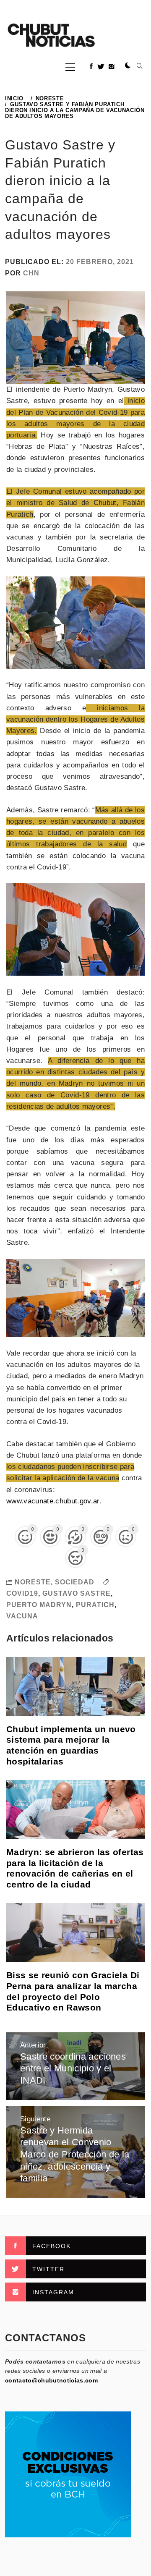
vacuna (22, 1616)
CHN (31, 273)
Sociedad (75, 1582)
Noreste (33, 1582)
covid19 (22, 1593)
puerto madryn (39, 1605)
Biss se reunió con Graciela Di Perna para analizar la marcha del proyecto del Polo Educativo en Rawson (73, 1991)
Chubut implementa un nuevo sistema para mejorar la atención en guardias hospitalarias (71, 1745)
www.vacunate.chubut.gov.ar (53, 1501)
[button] (128, 66)
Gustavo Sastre (77, 1593)
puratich (95, 1605)
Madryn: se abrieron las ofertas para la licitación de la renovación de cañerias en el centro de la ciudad (75, 1868)
